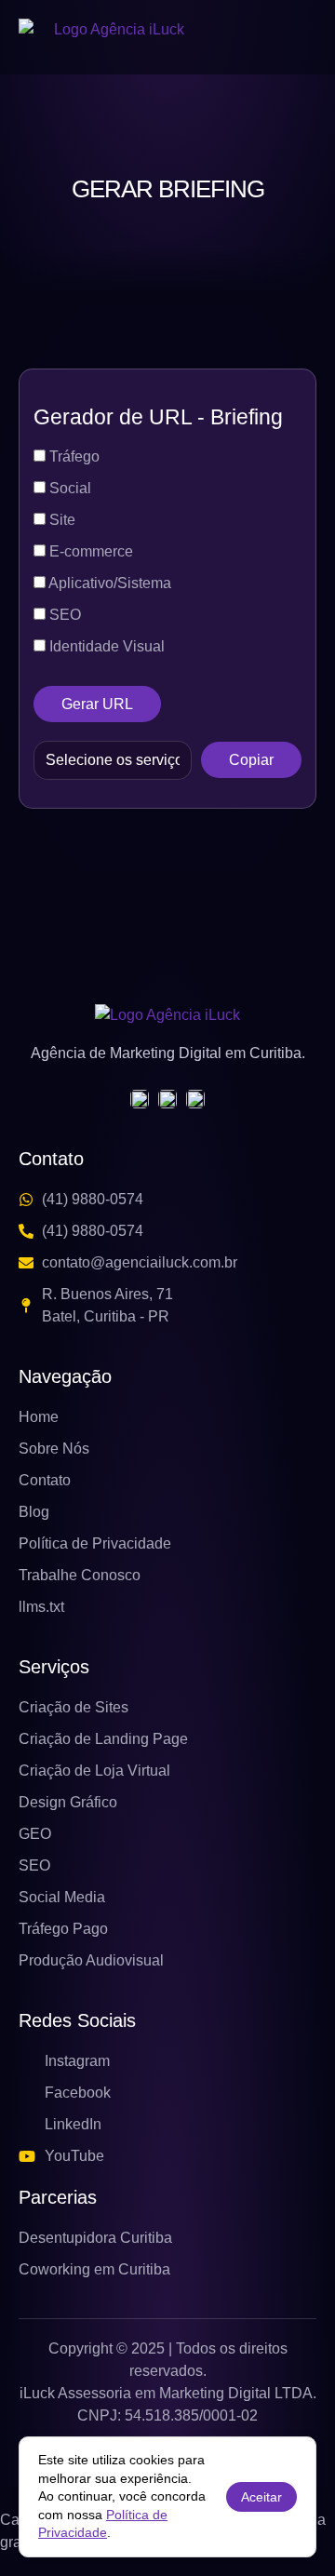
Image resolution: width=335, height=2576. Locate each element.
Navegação (65, 1376)
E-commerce (89, 551)
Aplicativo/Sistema (108, 583)
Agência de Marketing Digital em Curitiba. (168, 1053)
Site (60, 520)
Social (68, 488)
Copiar (251, 760)
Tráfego (73, 456)
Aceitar (261, 2497)
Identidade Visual (105, 646)
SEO (63, 615)
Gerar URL (97, 704)
